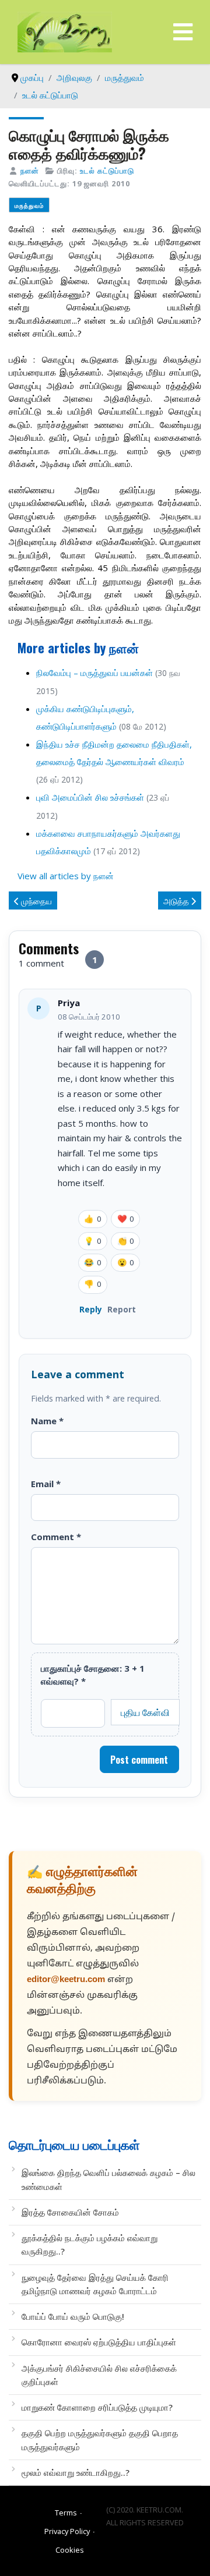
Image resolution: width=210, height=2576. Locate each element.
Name (47, 1421)
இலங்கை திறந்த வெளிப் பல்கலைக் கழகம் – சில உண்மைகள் (108, 2179)
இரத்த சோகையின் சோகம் (70, 2212)
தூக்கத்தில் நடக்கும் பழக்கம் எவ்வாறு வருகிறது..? (90, 2244)
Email (46, 1484)
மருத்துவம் (29, 205)
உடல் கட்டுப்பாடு (107, 171)
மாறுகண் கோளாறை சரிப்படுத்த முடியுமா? (97, 2407)
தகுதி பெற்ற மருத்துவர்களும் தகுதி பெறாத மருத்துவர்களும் (100, 2439)
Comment (56, 1537)
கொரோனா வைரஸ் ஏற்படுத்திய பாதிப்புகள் (99, 2342)
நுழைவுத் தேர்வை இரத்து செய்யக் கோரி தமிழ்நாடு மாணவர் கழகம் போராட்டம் (95, 2284)
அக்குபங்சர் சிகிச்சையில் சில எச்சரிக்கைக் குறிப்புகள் (99, 2375)
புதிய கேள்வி (145, 1712)
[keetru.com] (65, 31)
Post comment (139, 1760)
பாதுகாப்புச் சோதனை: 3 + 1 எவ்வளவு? (93, 1675)
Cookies (70, 2550)
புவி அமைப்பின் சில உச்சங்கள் (90, 797)
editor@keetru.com (66, 1980)
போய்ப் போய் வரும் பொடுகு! (73, 2316)
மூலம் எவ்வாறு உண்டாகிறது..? (76, 2472)
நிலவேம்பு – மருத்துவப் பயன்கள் (94, 673)
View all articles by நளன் (66, 876)
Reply (91, 1309)
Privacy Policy (67, 2531)
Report (122, 1309)
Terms (66, 2513)
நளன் (30, 171)
